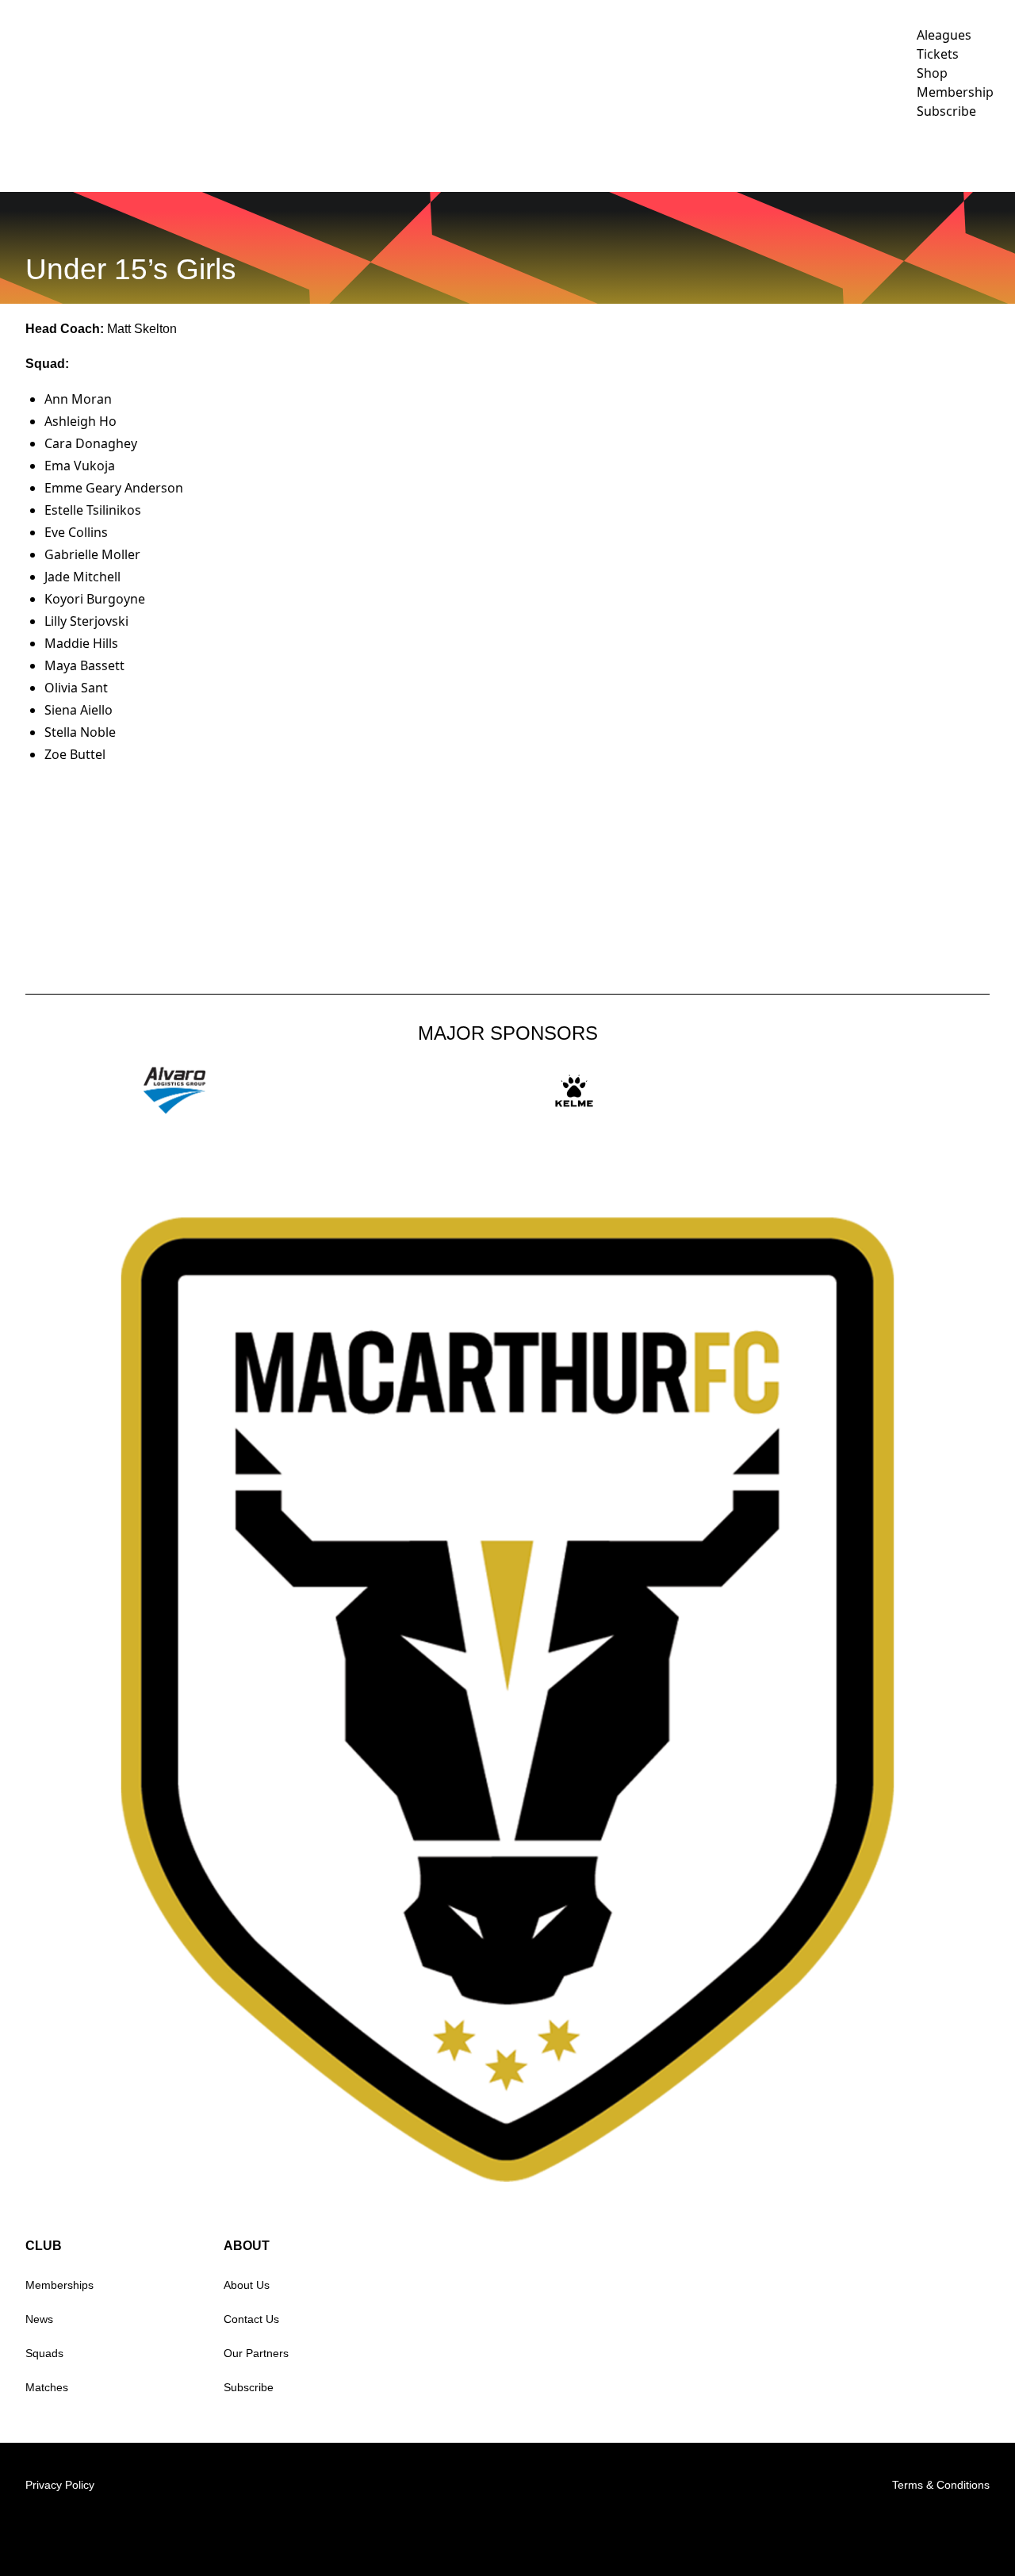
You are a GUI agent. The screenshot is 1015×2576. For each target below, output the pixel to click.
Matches (47, 2387)
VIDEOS (278, 155)
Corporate (616, 155)
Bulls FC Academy (746, 155)
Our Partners (256, 2353)
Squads (44, 2353)
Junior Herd (879, 155)
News (39, 2319)
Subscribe (249, 2387)
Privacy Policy (60, 2485)
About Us (247, 2285)
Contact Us (251, 2319)
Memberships (59, 2285)
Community (509, 155)
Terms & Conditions (941, 2485)
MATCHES (347, 155)
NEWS (218, 155)
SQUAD (432, 155)
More (971, 155)
